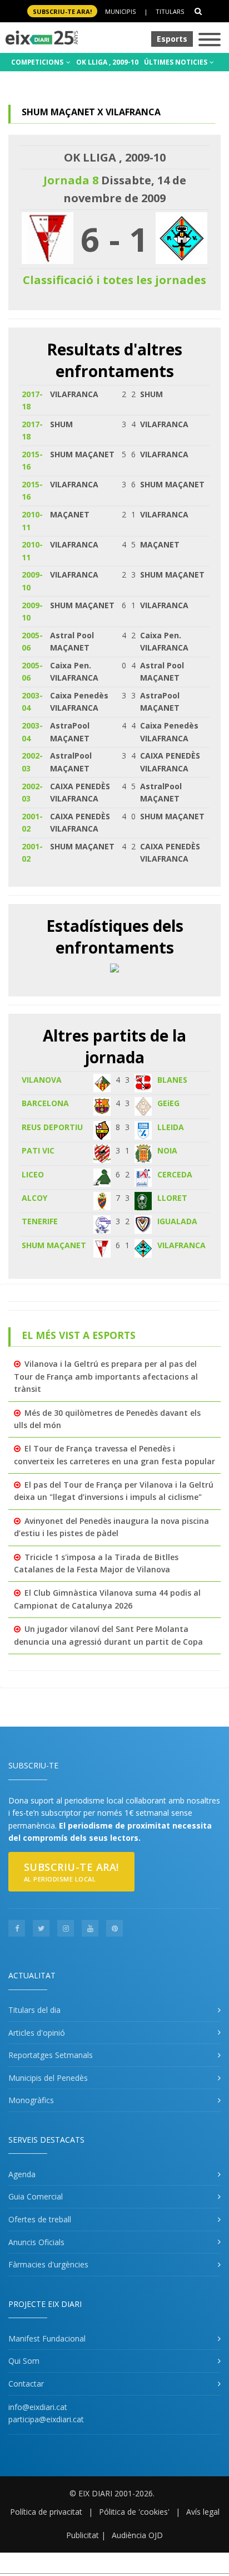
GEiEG (168, 1103)
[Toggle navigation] (210, 40)
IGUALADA (177, 1221)
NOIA (167, 1150)
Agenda (22, 2174)
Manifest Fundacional (47, 2338)
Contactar (26, 2384)
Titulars (170, 11)
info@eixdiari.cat (38, 2407)
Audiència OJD (137, 2535)
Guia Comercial (36, 2196)
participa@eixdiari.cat (46, 2419)
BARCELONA (45, 1103)
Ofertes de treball (40, 2219)
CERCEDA (175, 1174)
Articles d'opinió (37, 2033)
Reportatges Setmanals (51, 2055)
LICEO (33, 1174)
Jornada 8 (71, 180)
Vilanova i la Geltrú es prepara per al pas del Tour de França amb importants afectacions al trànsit (106, 1376)
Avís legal (203, 2512)
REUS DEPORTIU (52, 1127)
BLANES (172, 1080)
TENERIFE (40, 1221)
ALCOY (34, 1198)
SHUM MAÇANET (54, 1245)
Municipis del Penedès (48, 2078)
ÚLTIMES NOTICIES (176, 62)
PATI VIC (38, 1150)
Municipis (120, 11)
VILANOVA (42, 1080)
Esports (172, 39)
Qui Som (24, 2361)
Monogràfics (31, 2100)
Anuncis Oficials (36, 2242)
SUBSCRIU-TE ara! (62, 11)
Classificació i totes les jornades (114, 280)
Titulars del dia (34, 2010)
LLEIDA (171, 1127)
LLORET (172, 1198)
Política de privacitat (46, 2512)
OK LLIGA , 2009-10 (107, 62)
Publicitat (83, 2535)
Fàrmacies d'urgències (48, 2264)
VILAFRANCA (181, 1245)
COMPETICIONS (38, 62)
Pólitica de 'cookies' (134, 2512)
